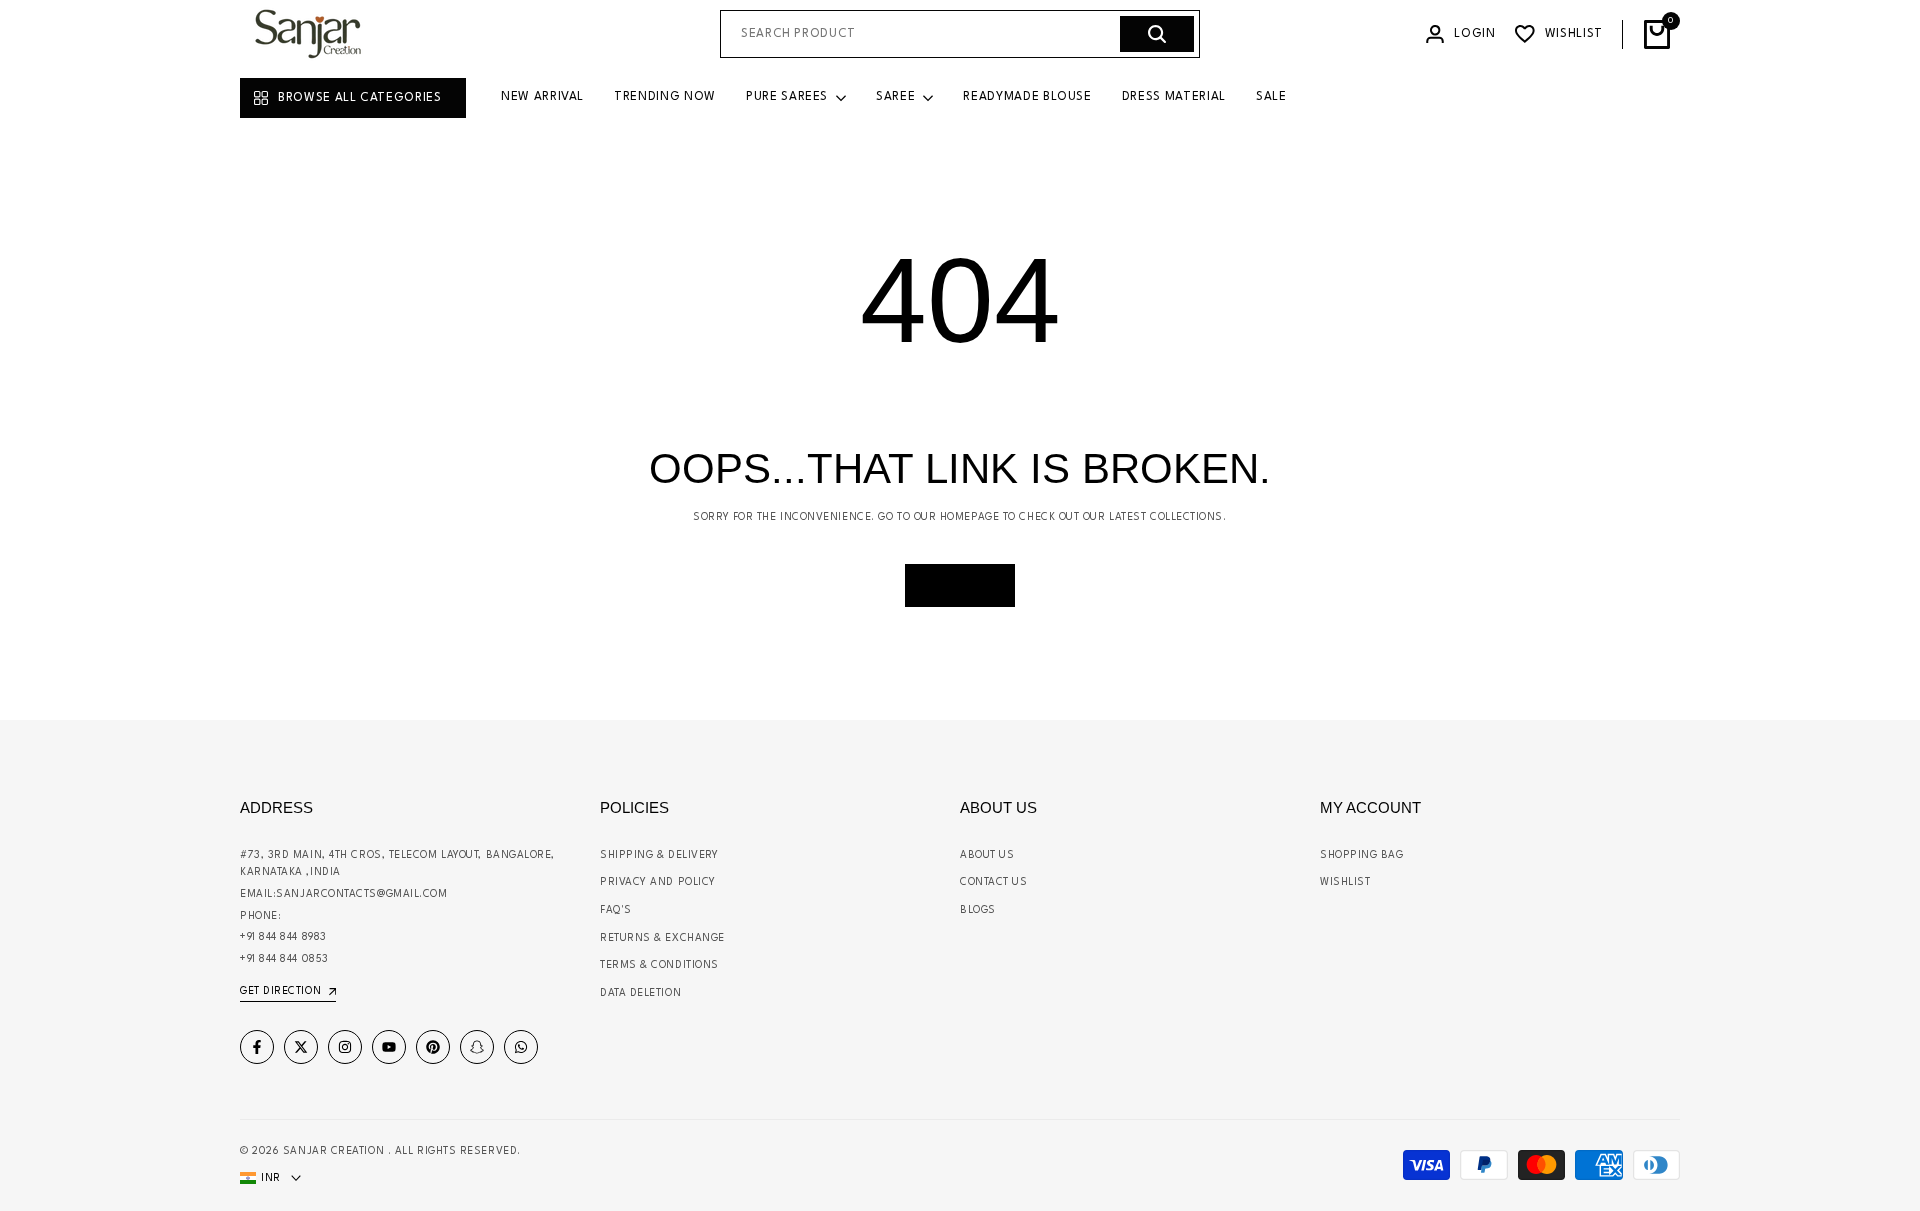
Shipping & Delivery (659, 855)
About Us (987, 855)
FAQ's (616, 910)
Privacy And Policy (658, 882)
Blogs (978, 910)
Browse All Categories (360, 98)
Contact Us (994, 882)
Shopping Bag (1362, 855)
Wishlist (1345, 882)
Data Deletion (640, 993)
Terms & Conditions (659, 965)
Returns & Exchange (662, 938)
